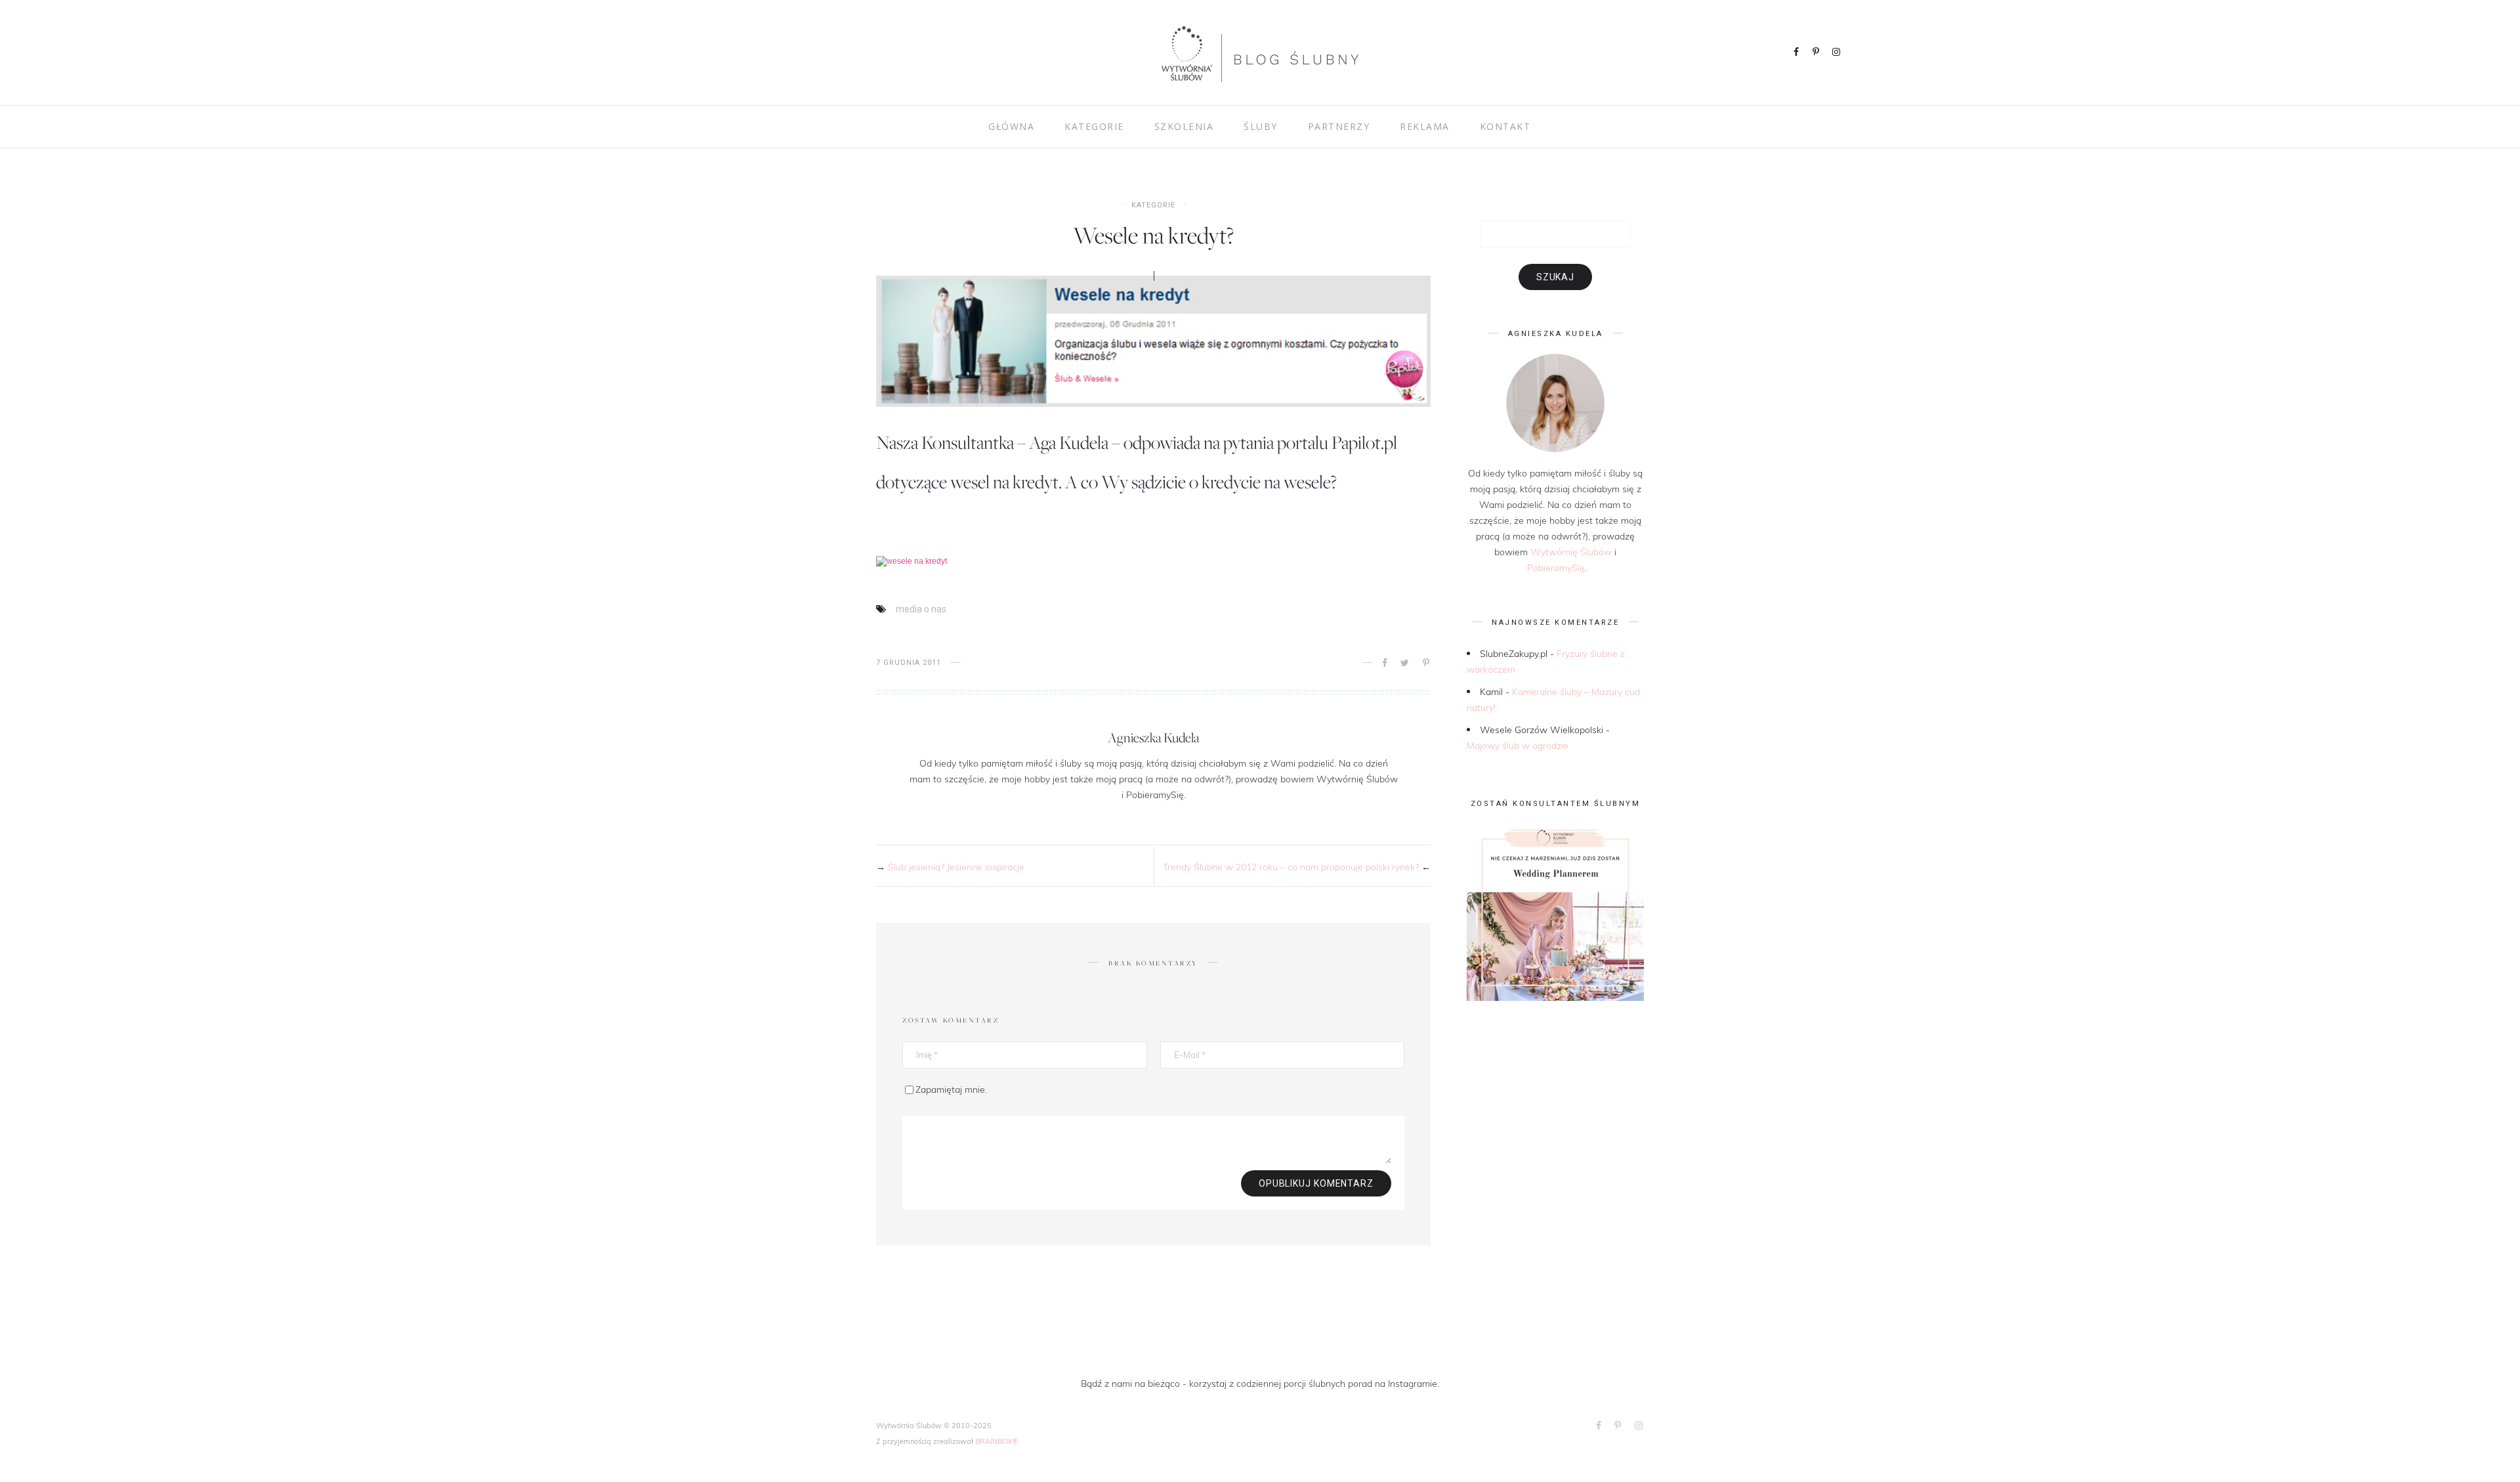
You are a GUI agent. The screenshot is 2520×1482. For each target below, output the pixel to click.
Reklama (1425, 126)
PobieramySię (1556, 567)
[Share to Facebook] (1386, 663)
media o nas (921, 609)
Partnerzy (1339, 126)
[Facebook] (1797, 53)
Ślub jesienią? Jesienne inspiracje (956, 867)
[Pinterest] (1817, 53)
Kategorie (1094, 126)
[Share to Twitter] (1406, 663)
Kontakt (1505, 126)
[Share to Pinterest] (1427, 663)
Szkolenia (1184, 126)
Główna (1011, 126)
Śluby (1261, 126)
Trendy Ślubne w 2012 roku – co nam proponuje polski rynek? (1291, 867)
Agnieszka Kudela (1153, 737)
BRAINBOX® (997, 1441)
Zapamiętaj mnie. (951, 1089)
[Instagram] (1837, 53)
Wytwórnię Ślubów (1571, 552)
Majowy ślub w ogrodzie (1518, 745)
